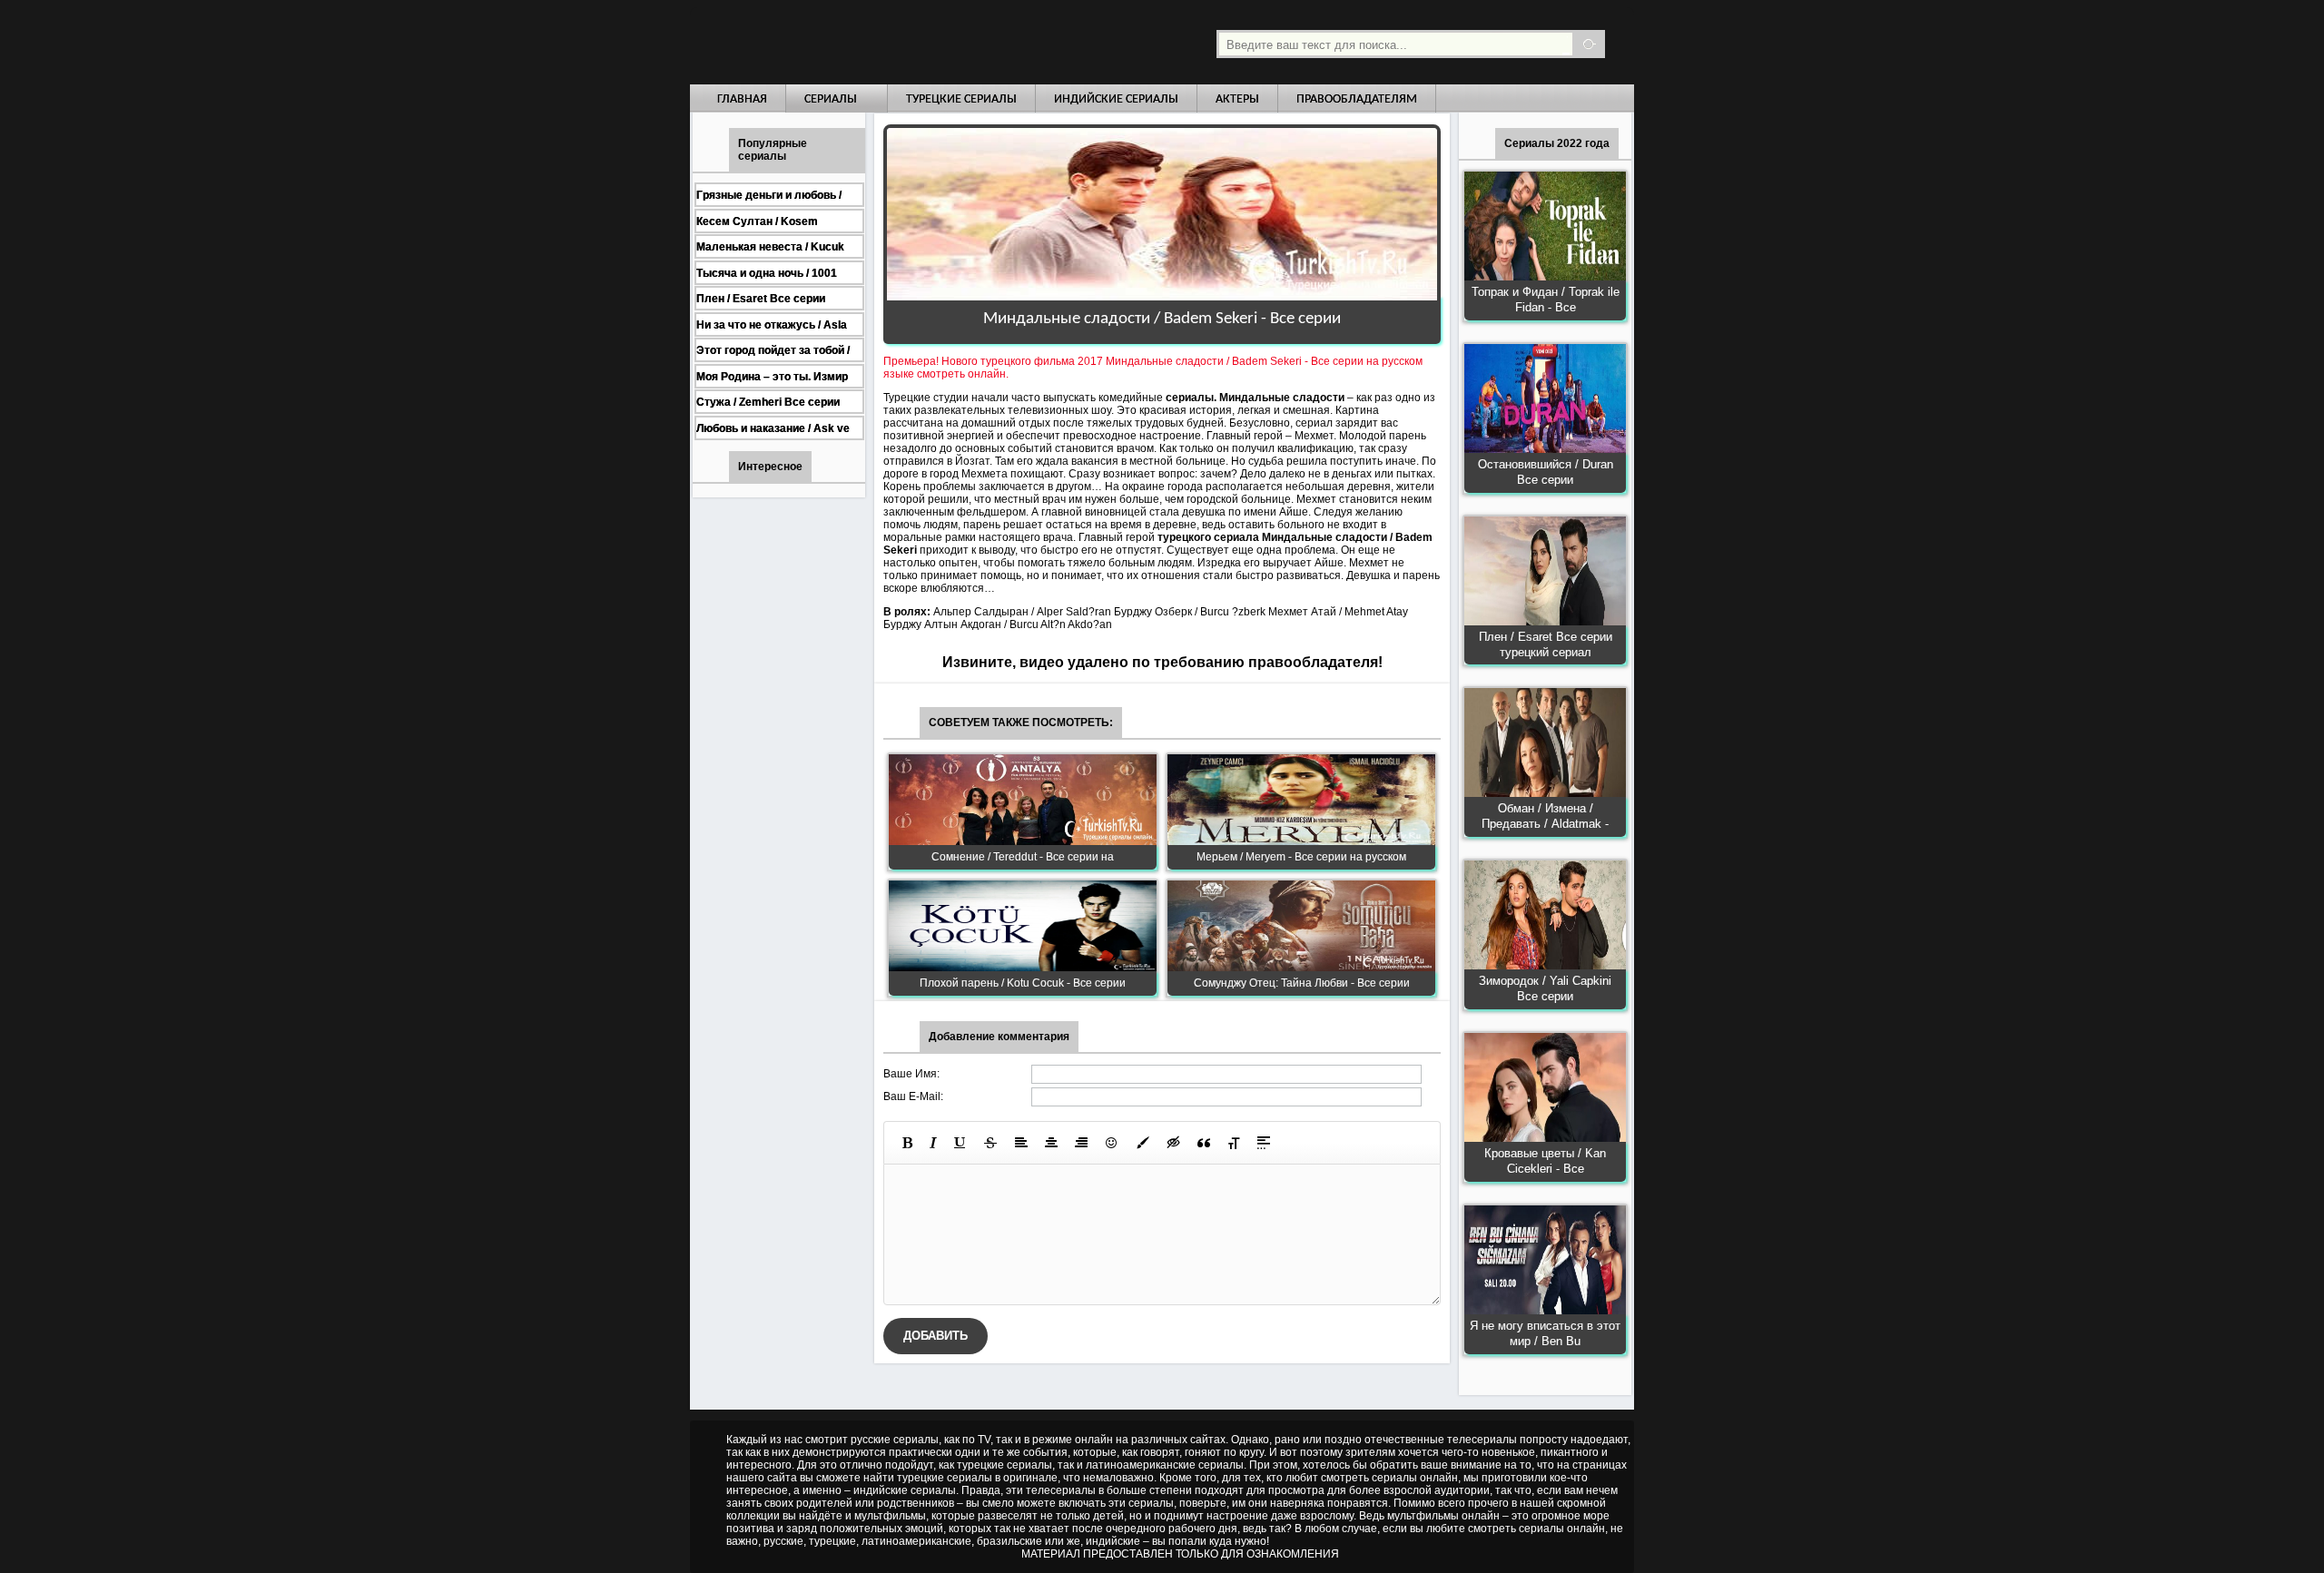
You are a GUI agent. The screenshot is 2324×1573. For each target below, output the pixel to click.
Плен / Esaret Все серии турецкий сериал (1546, 644)
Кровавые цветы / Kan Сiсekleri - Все (1545, 1161)
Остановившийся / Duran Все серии (1546, 472)
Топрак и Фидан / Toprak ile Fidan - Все (1546, 300)
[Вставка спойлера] (1264, 1143)
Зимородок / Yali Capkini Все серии (1545, 988)
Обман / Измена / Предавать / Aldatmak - (1545, 816)
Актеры (1237, 99)
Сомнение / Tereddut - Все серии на (1023, 857)
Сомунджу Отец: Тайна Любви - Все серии (1302, 983)
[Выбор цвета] (1143, 1143)
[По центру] (1051, 1143)
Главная (742, 99)
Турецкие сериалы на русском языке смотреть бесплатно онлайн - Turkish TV (857, 42)
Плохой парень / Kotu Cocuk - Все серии (1023, 983)
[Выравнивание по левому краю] (1021, 1143)
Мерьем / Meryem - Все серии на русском (1301, 857)
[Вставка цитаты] (1204, 1143)
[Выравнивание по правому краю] (1081, 1143)
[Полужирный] (907, 1143)
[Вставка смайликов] (1112, 1143)
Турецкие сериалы (961, 99)
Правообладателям (1357, 99)
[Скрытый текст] (1174, 1143)
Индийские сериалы (1116, 99)
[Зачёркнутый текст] (990, 1143)
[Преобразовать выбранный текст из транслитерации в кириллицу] (1234, 1143)
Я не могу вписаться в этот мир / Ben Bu (1545, 1333)
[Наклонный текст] (933, 1143)
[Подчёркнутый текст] (960, 1143)
